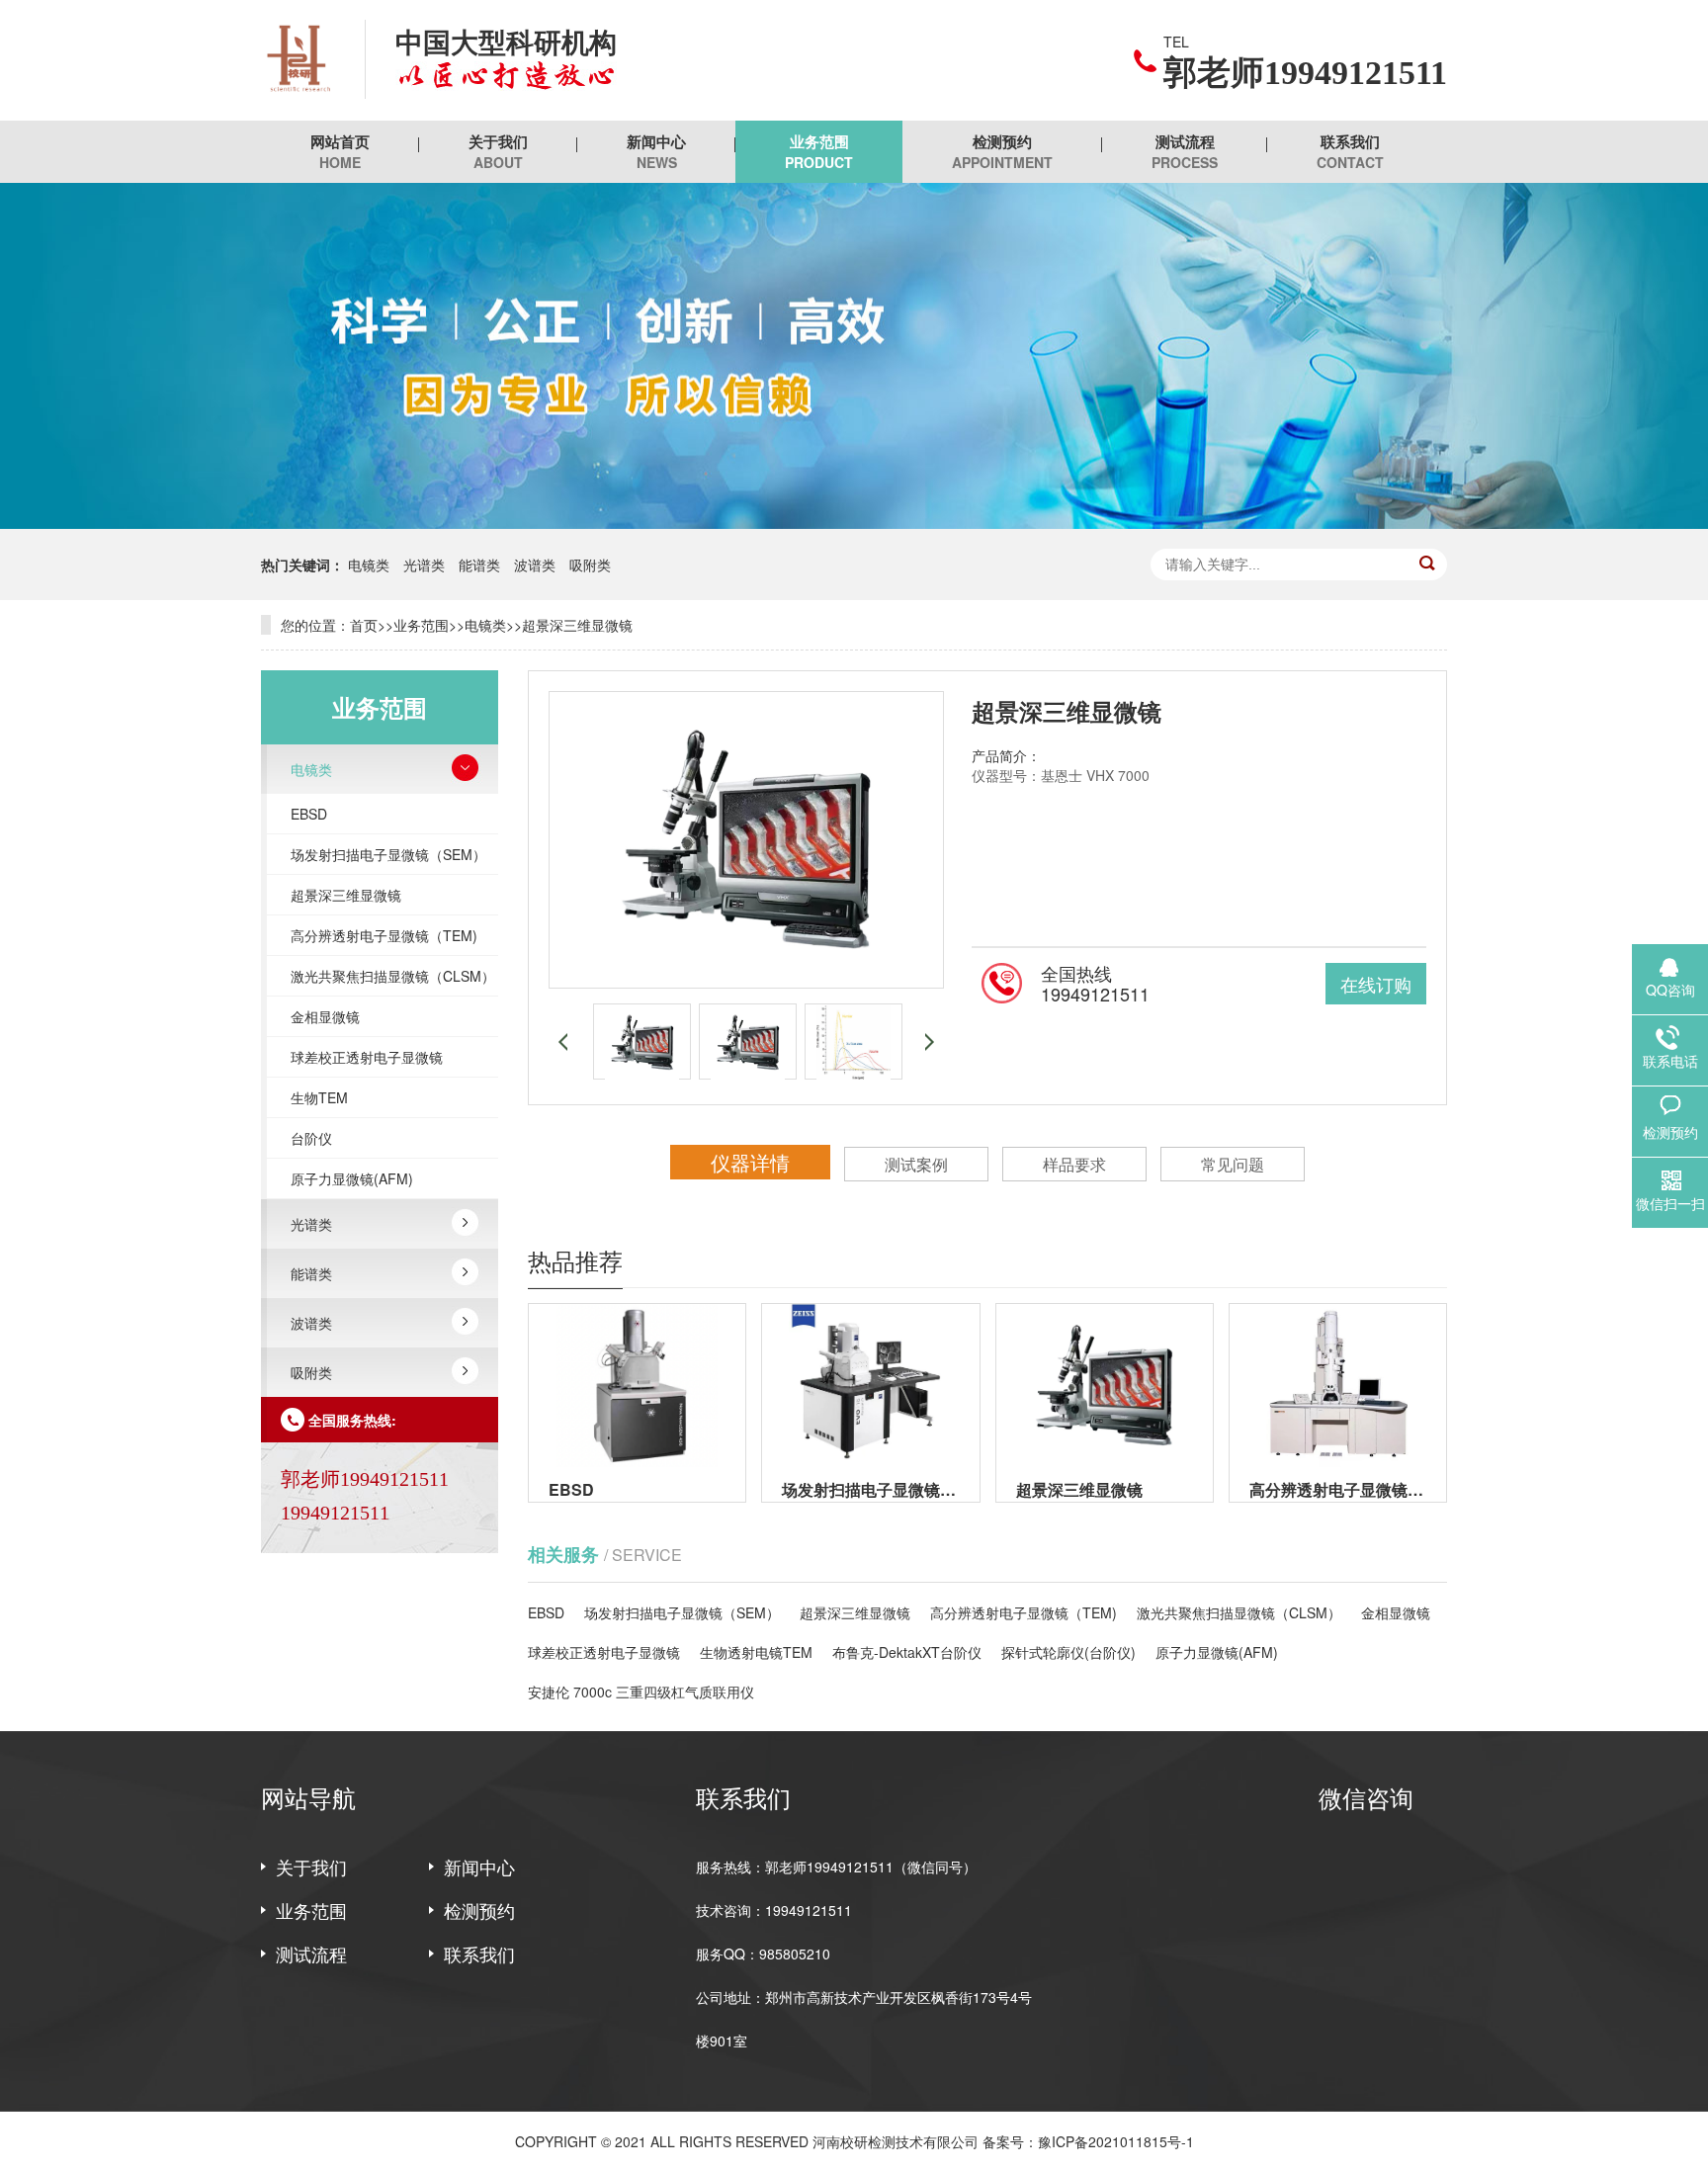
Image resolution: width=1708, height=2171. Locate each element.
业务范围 (819, 151)
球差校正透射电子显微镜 (367, 1057)
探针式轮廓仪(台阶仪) (1068, 1652)
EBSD (309, 814)
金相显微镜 (325, 1016)
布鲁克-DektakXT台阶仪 (907, 1652)
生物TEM (319, 1097)
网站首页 (340, 151)
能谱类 (479, 564)
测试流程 (1185, 151)
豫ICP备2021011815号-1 (1116, 2141)
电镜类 (369, 564)
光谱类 (424, 564)
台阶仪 (311, 1138)
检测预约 (1002, 151)
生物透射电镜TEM (756, 1652)
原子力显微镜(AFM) (352, 1178)
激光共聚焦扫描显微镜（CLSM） (393, 976)
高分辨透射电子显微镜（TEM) (384, 935)
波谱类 (535, 564)
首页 (364, 625)
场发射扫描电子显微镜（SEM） (388, 854)
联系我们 (1350, 151)
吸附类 (590, 564)
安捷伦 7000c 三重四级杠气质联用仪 (641, 1692)
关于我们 (498, 151)
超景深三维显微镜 (577, 625)
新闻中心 (656, 151)
